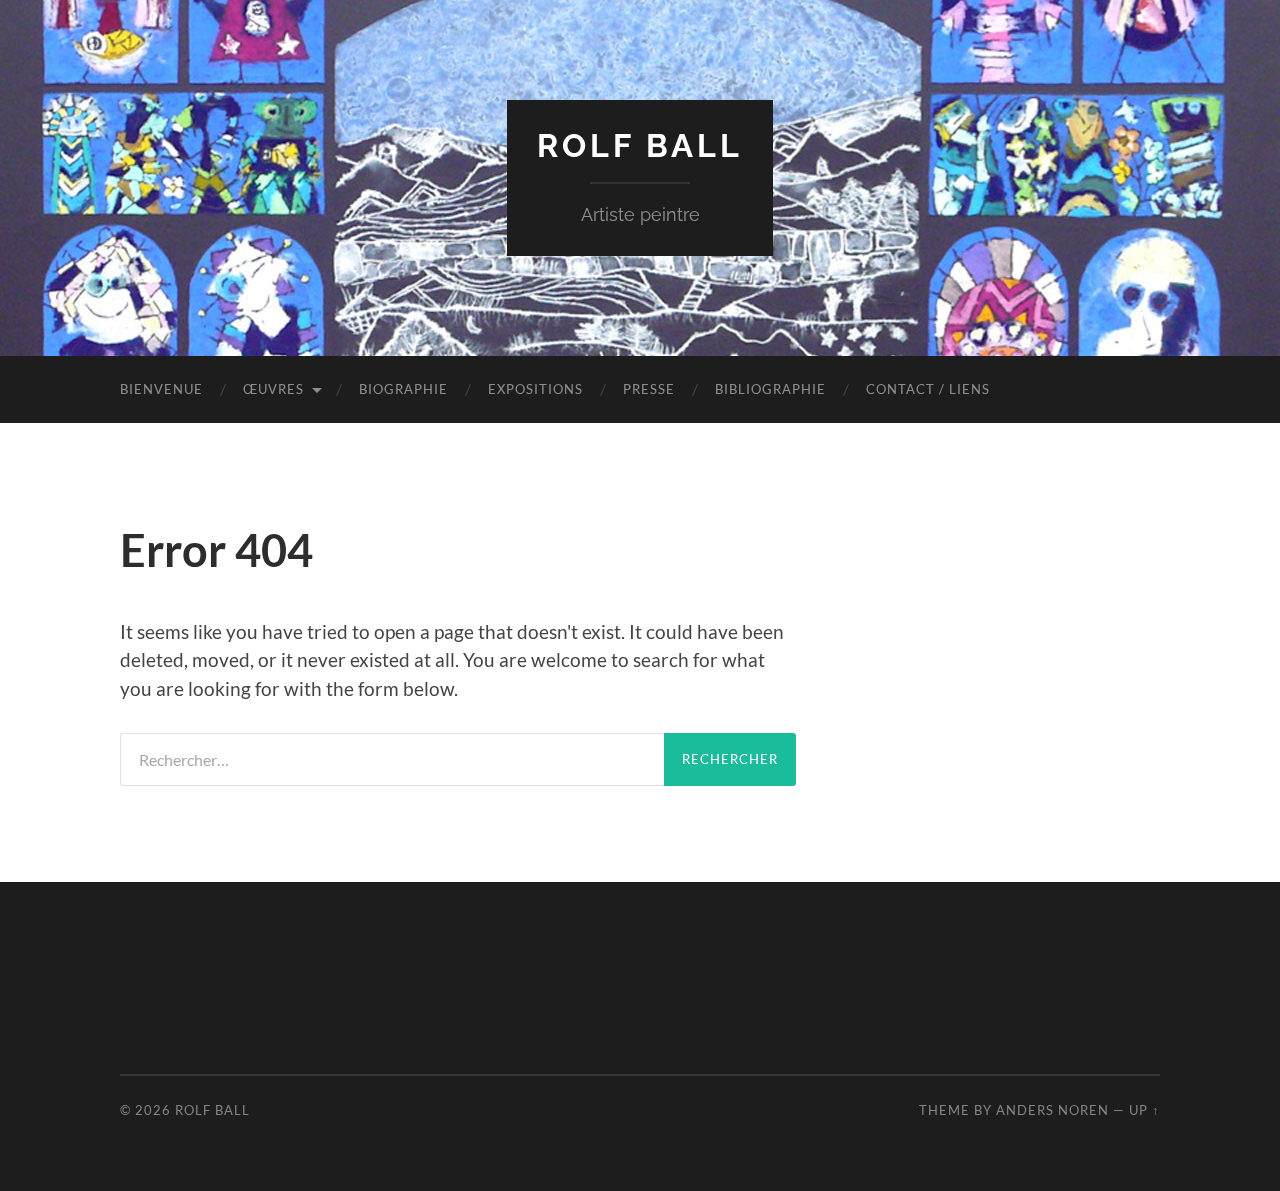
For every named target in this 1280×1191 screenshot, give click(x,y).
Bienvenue (161, 389)
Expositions (535, 389)
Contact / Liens (928, 389)
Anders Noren (1052, 1110)
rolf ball (640, 145)
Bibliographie (770, 389)
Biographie (403, 389)
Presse (649, 389)
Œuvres (273, 389)
